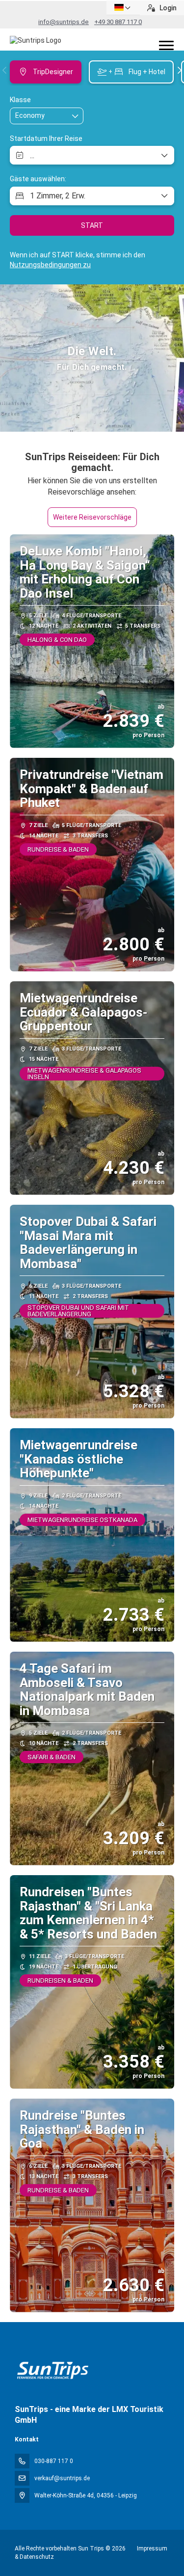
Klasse (20, 100)
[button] (5, 70)
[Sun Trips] (52, 2370)
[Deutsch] (123, 8)
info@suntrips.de (64, 22)
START (92, 225)
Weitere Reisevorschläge (92, 517)
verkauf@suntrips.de (62, 2478)
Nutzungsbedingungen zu (50, 265)
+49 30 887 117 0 (118, 22)
